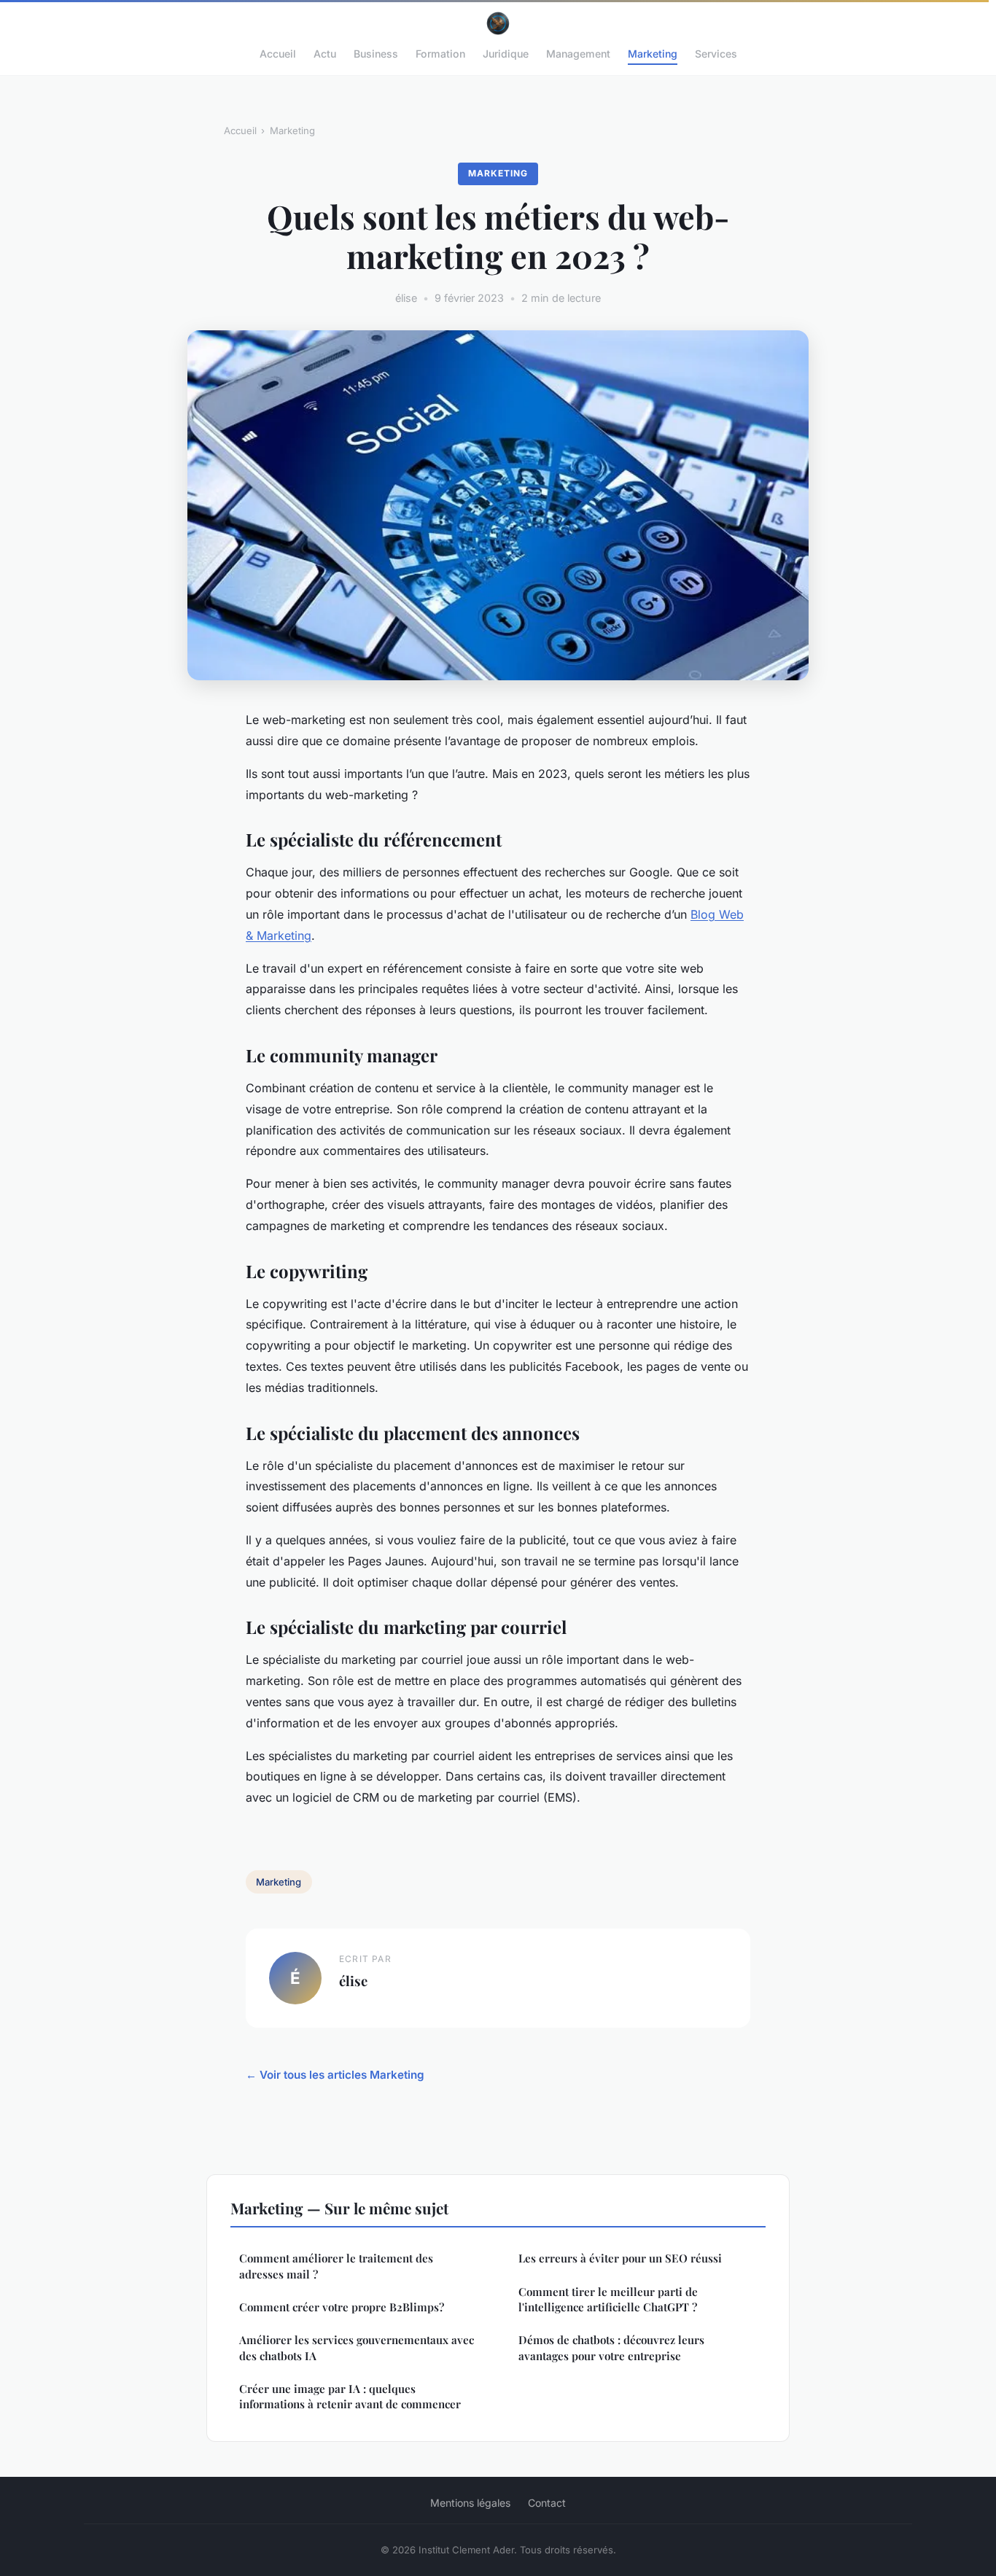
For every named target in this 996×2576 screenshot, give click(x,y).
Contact (547, 2503)
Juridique (506, 54)
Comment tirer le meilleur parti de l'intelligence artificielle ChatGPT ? (608, 2299)
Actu (325, 54)
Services (716, 54)
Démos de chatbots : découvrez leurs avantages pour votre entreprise (611, 2347)
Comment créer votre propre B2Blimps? (342, 2307)
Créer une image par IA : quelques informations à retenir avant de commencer (350, 2396)
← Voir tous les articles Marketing (335, 2075)
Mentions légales (470, 2503)
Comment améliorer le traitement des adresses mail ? (336, 2266)
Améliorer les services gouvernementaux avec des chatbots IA (357, 2347)
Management (578, 54)
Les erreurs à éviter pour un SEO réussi (620, 2258)
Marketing (653, 54)
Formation (440, 54)
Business (376, 54)
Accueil (278, 54)
